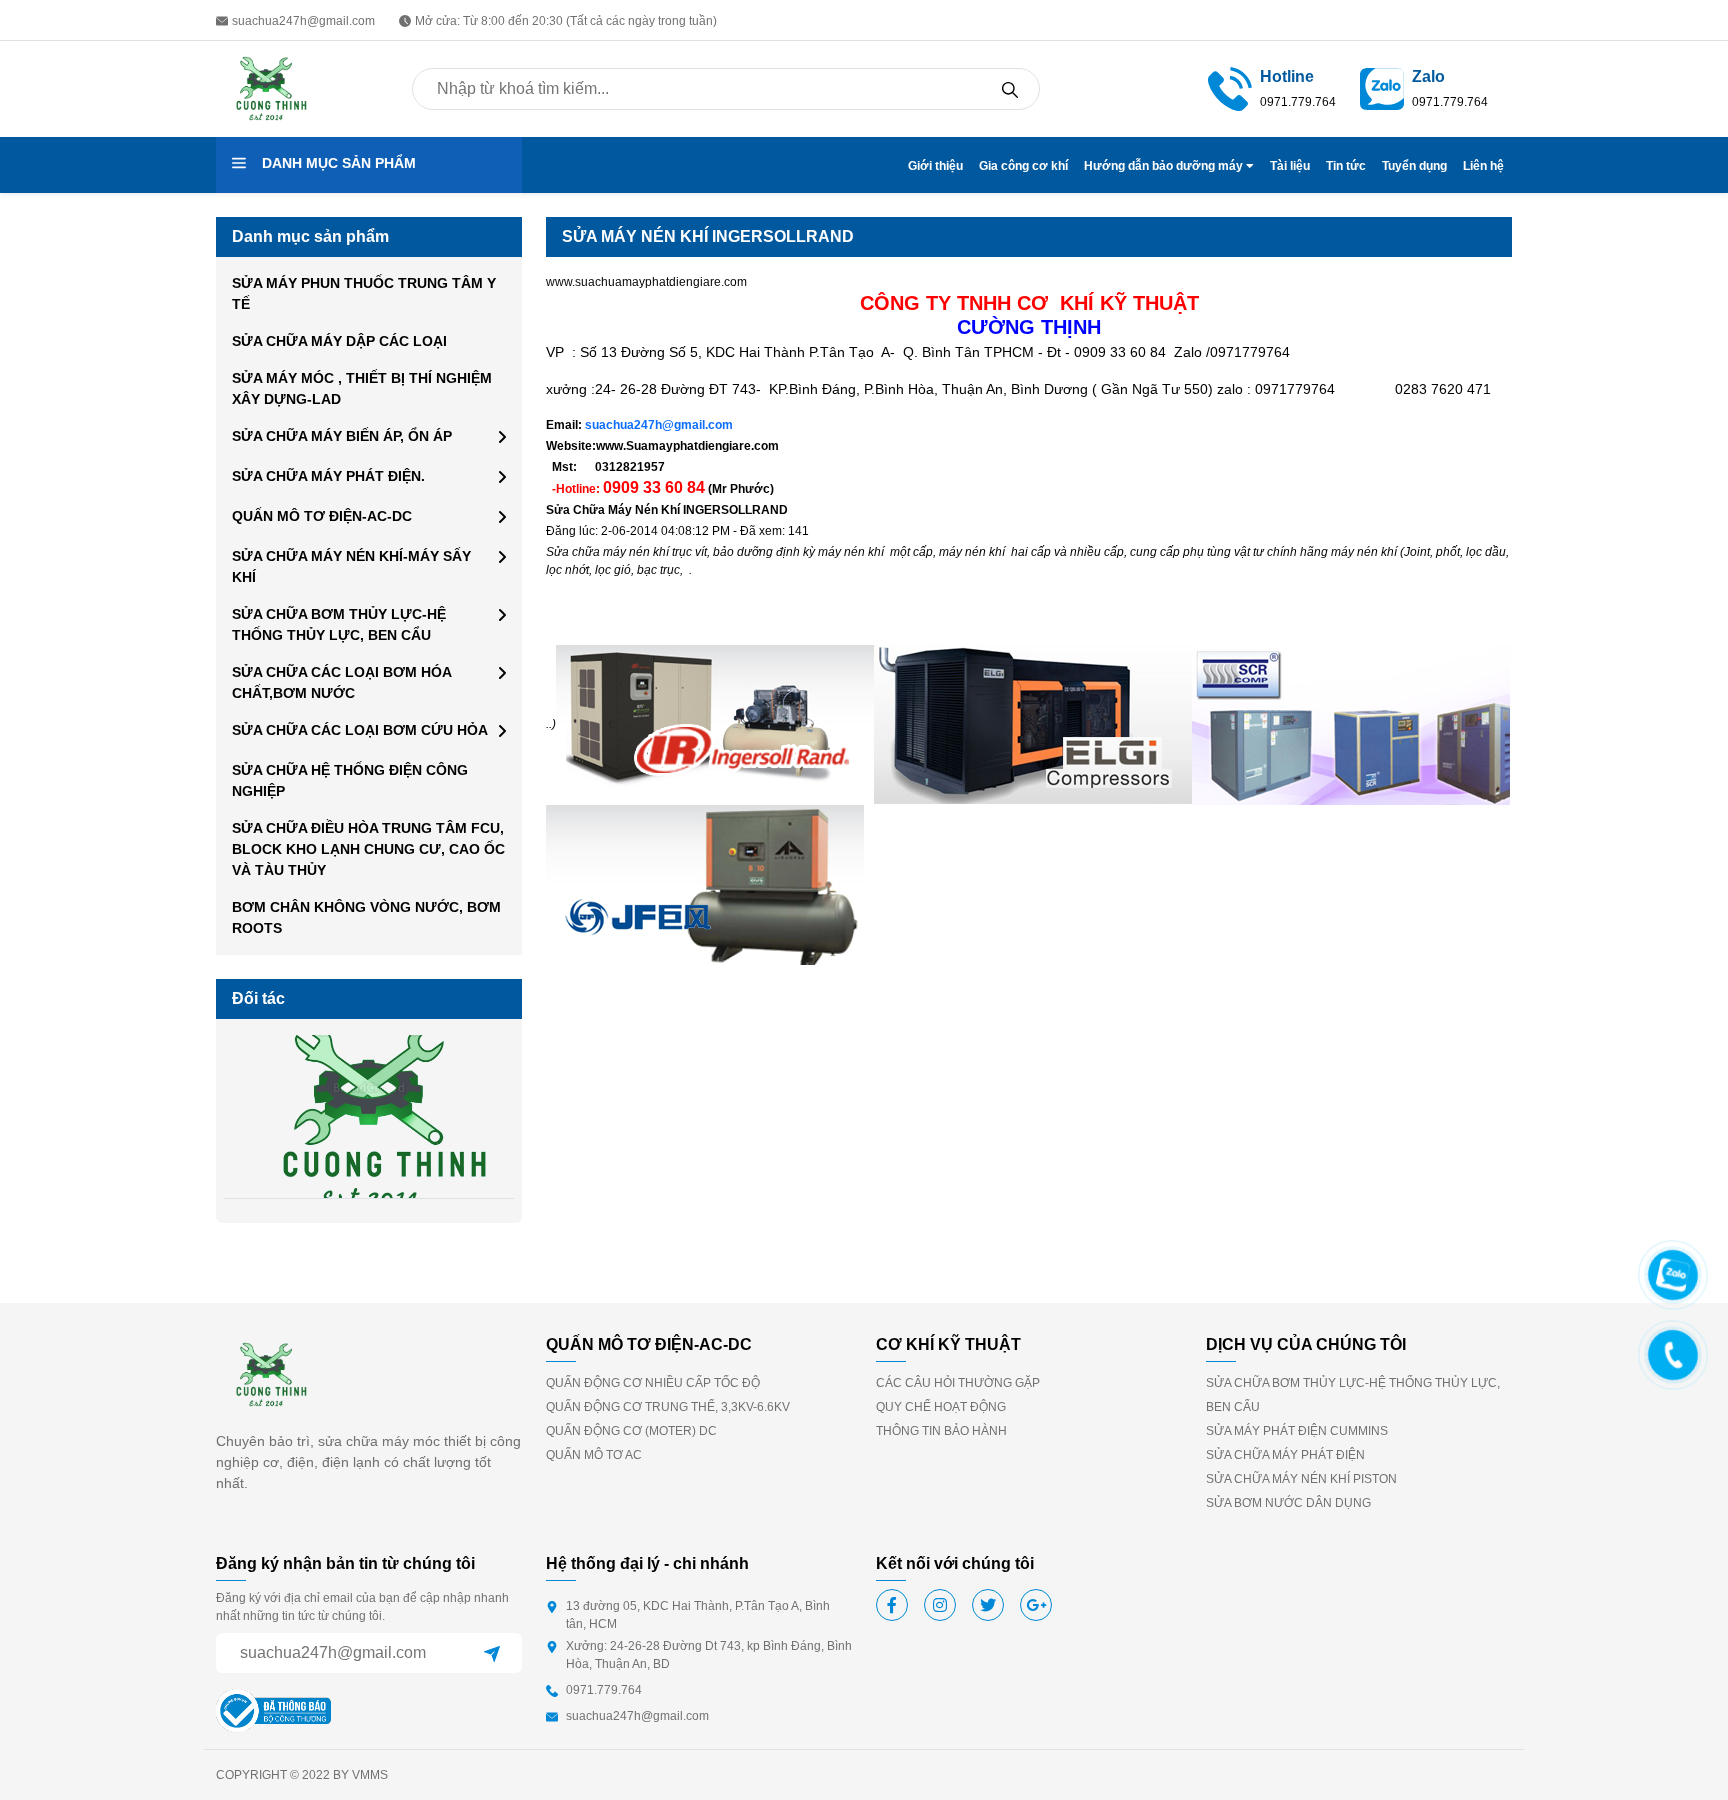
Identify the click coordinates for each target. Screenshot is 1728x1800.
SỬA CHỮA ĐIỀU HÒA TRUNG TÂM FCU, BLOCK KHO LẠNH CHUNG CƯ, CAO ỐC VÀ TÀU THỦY (368, 849)
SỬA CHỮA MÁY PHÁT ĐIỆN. (328, 476)
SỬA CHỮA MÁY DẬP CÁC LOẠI (339, 341)
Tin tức (1346, 166)
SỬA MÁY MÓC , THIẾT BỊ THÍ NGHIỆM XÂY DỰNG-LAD (362, 388)
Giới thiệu (935, 166)
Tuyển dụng (1414, 166)
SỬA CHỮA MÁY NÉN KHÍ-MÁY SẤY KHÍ (351, 566)
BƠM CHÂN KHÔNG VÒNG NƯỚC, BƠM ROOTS (366, 917)
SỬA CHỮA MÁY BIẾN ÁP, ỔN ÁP (342, 436)
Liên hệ (1483, 166)
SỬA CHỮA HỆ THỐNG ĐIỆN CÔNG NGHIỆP (350, 780)
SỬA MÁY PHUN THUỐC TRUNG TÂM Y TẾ (364, 293)
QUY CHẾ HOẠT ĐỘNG (941, 1407)
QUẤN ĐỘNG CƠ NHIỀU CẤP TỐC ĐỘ (653, 1383)
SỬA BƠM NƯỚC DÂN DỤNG (1288, 1503)
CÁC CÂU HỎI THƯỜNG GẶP (958, 1383)
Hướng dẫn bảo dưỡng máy (1165, 166)
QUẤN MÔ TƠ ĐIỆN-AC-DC (322, 516)
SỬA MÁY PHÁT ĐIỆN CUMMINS (1297, 1431)
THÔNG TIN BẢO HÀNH (941, 1431)
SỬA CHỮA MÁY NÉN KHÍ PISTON (1301, 1479)
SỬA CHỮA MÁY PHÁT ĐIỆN (1285, 1455)
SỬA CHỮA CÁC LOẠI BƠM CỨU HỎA (360, 730)
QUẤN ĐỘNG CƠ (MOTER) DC (631, 1431)
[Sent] (492, 1653)
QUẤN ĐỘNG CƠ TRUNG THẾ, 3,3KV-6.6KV (668, 1407)
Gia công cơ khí (1023, 166)
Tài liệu (1290, 166)
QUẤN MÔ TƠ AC (594, 1455)
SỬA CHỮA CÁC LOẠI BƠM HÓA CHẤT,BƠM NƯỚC (341, 682)
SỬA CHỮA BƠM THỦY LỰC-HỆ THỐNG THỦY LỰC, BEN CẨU (339, 624)
